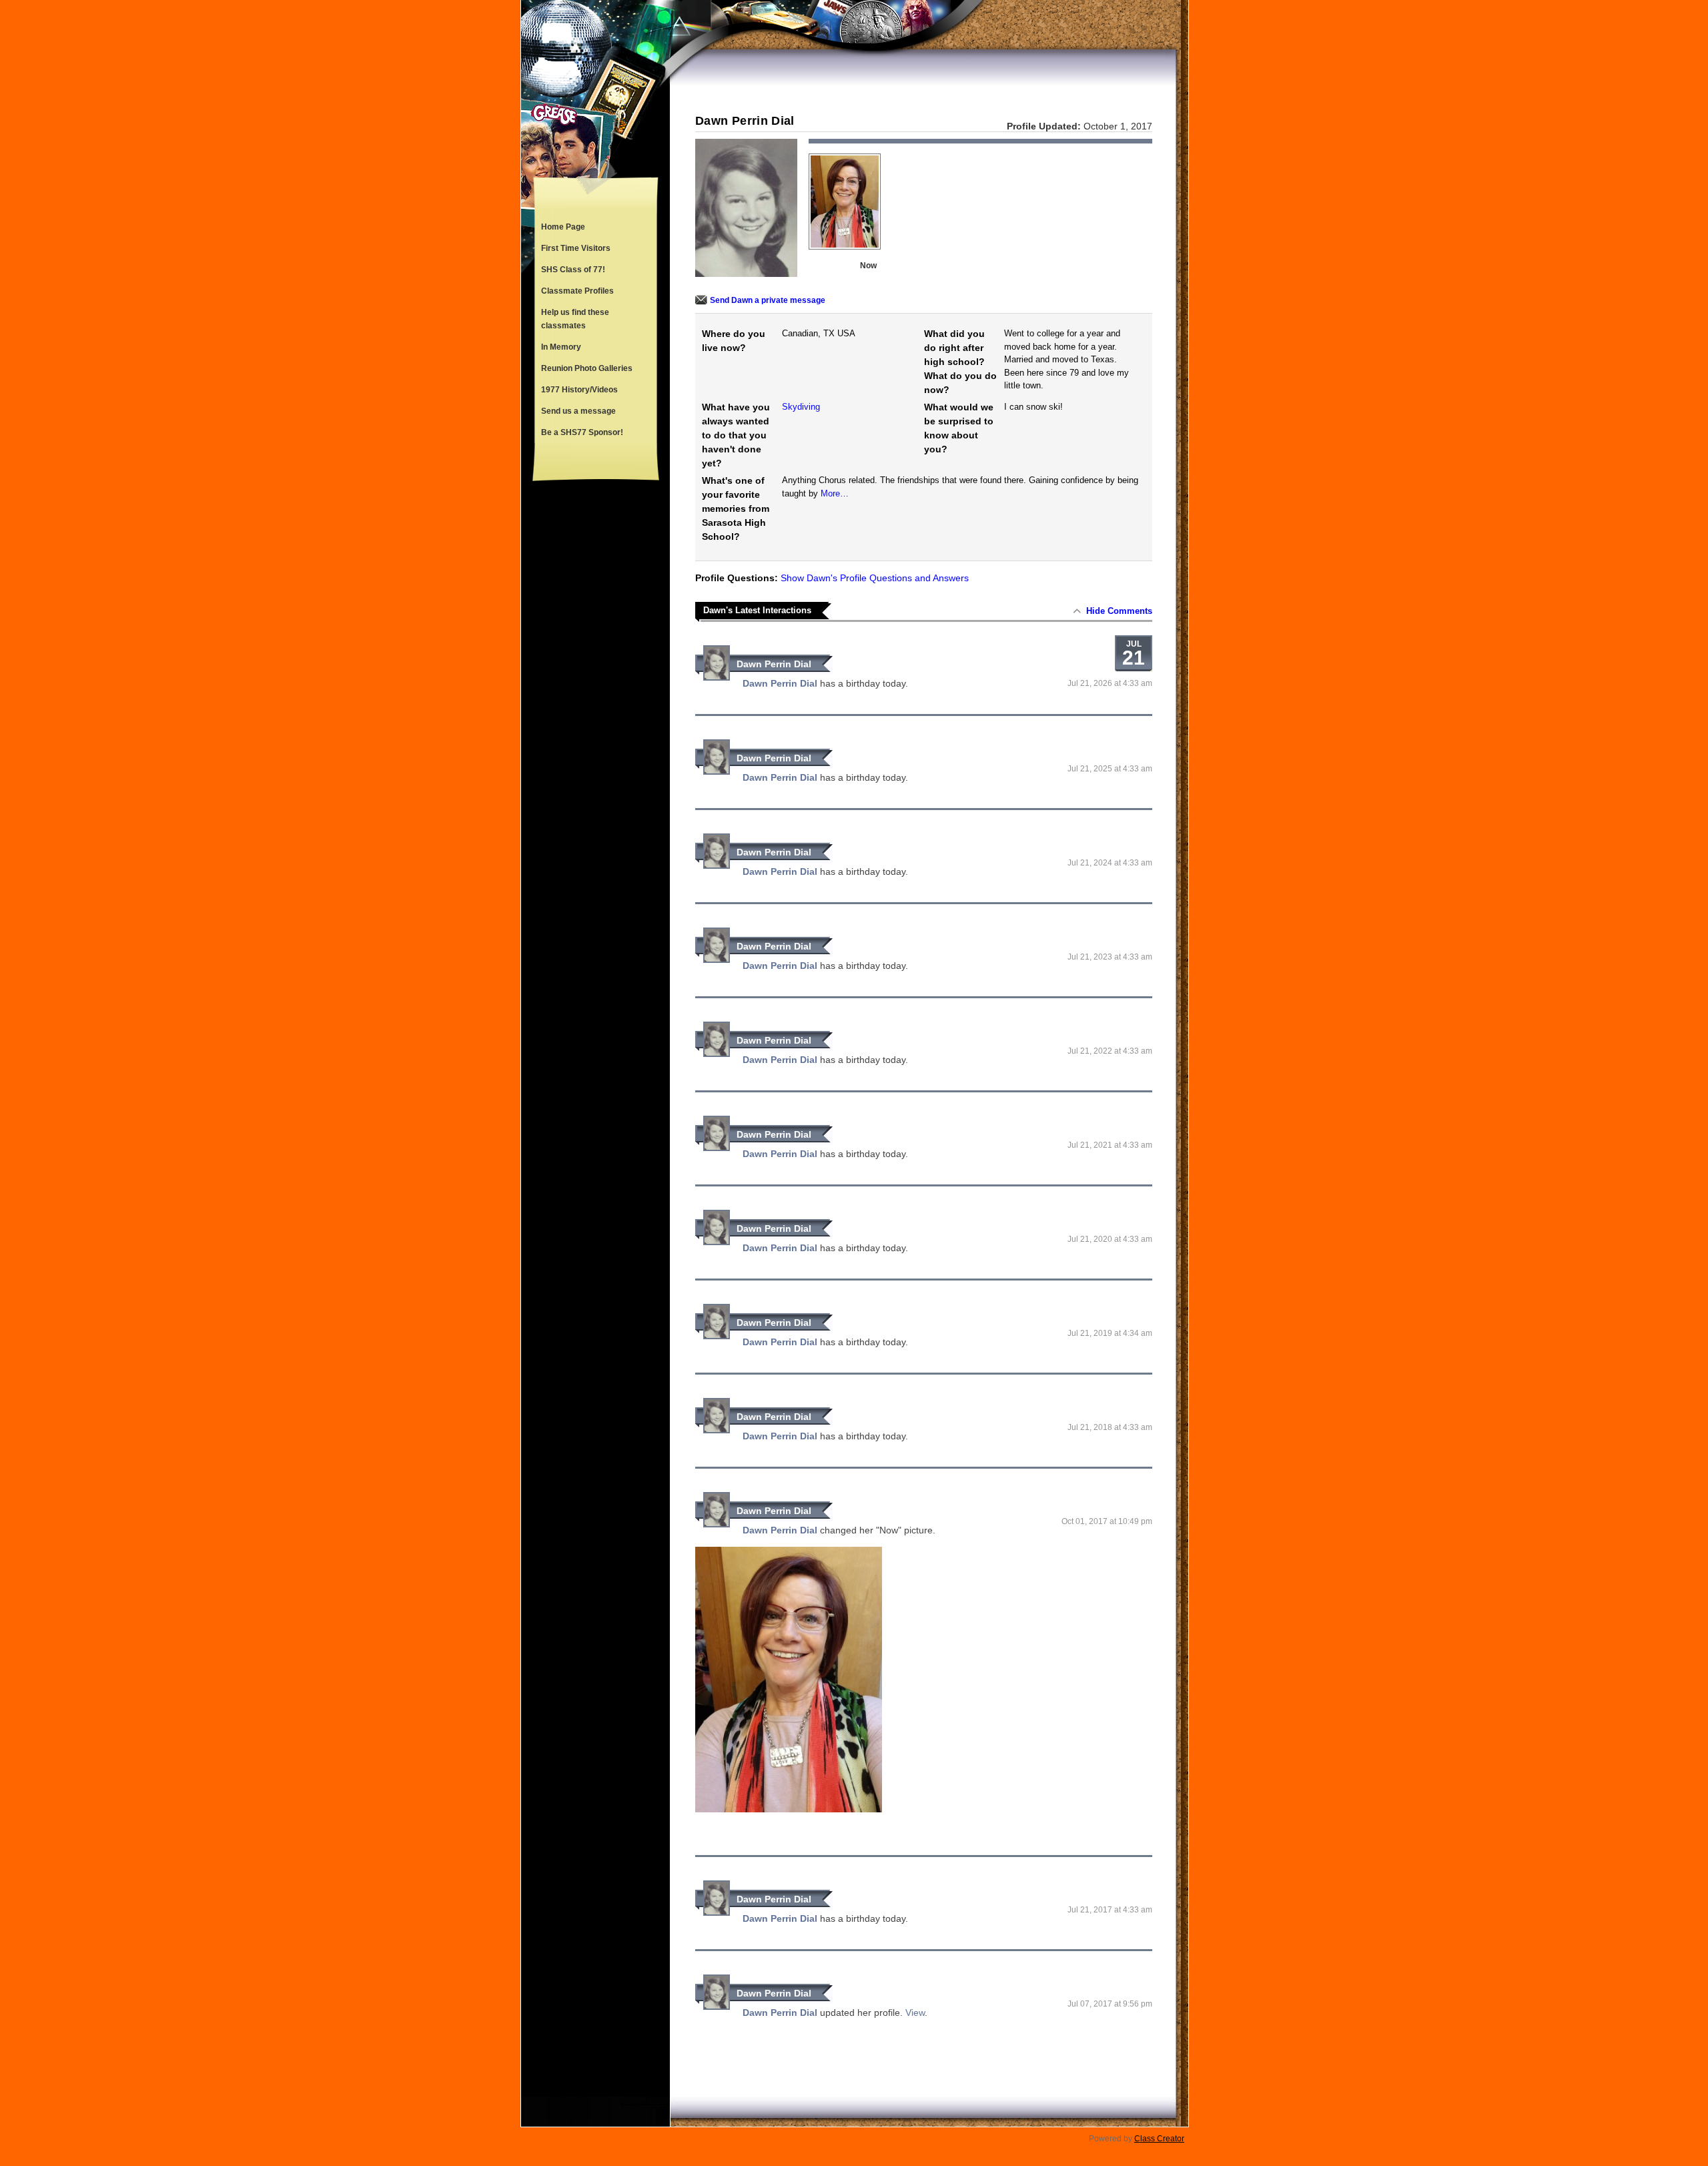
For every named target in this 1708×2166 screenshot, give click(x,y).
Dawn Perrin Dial (774, 664)
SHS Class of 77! (573, 270)
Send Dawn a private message (768, 300)
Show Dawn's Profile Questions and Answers (875, 578)
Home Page (563, 227)
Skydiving (801, 407)
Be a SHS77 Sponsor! (582, 432)
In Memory (561, 347)
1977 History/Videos (579, 390)
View (915, 2013)
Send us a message (578, 411)
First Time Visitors (576, 248)
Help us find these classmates (575, 319)
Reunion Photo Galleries (587, 368)
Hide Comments (1119, 611)
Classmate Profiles (577, 291)
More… (835, 493)
